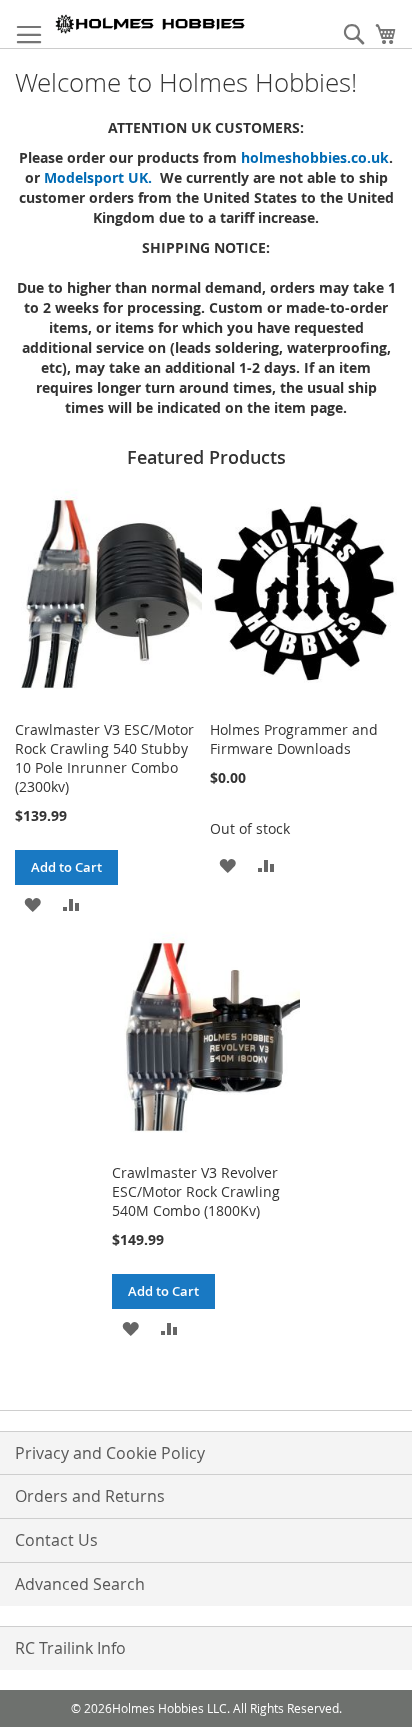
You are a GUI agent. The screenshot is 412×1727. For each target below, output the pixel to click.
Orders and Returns (90, 1496)
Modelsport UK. (102, 177)
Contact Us (56, 1540)
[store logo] (150, 24)
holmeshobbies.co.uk (315, 157)
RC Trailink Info (70, 1648)
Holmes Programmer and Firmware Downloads (294, 739)
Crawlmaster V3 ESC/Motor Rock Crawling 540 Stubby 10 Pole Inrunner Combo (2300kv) (104, 758)
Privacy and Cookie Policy (110, 1453)
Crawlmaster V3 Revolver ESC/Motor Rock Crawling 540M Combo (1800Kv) (196, 1191)
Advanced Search (80, 1584)
